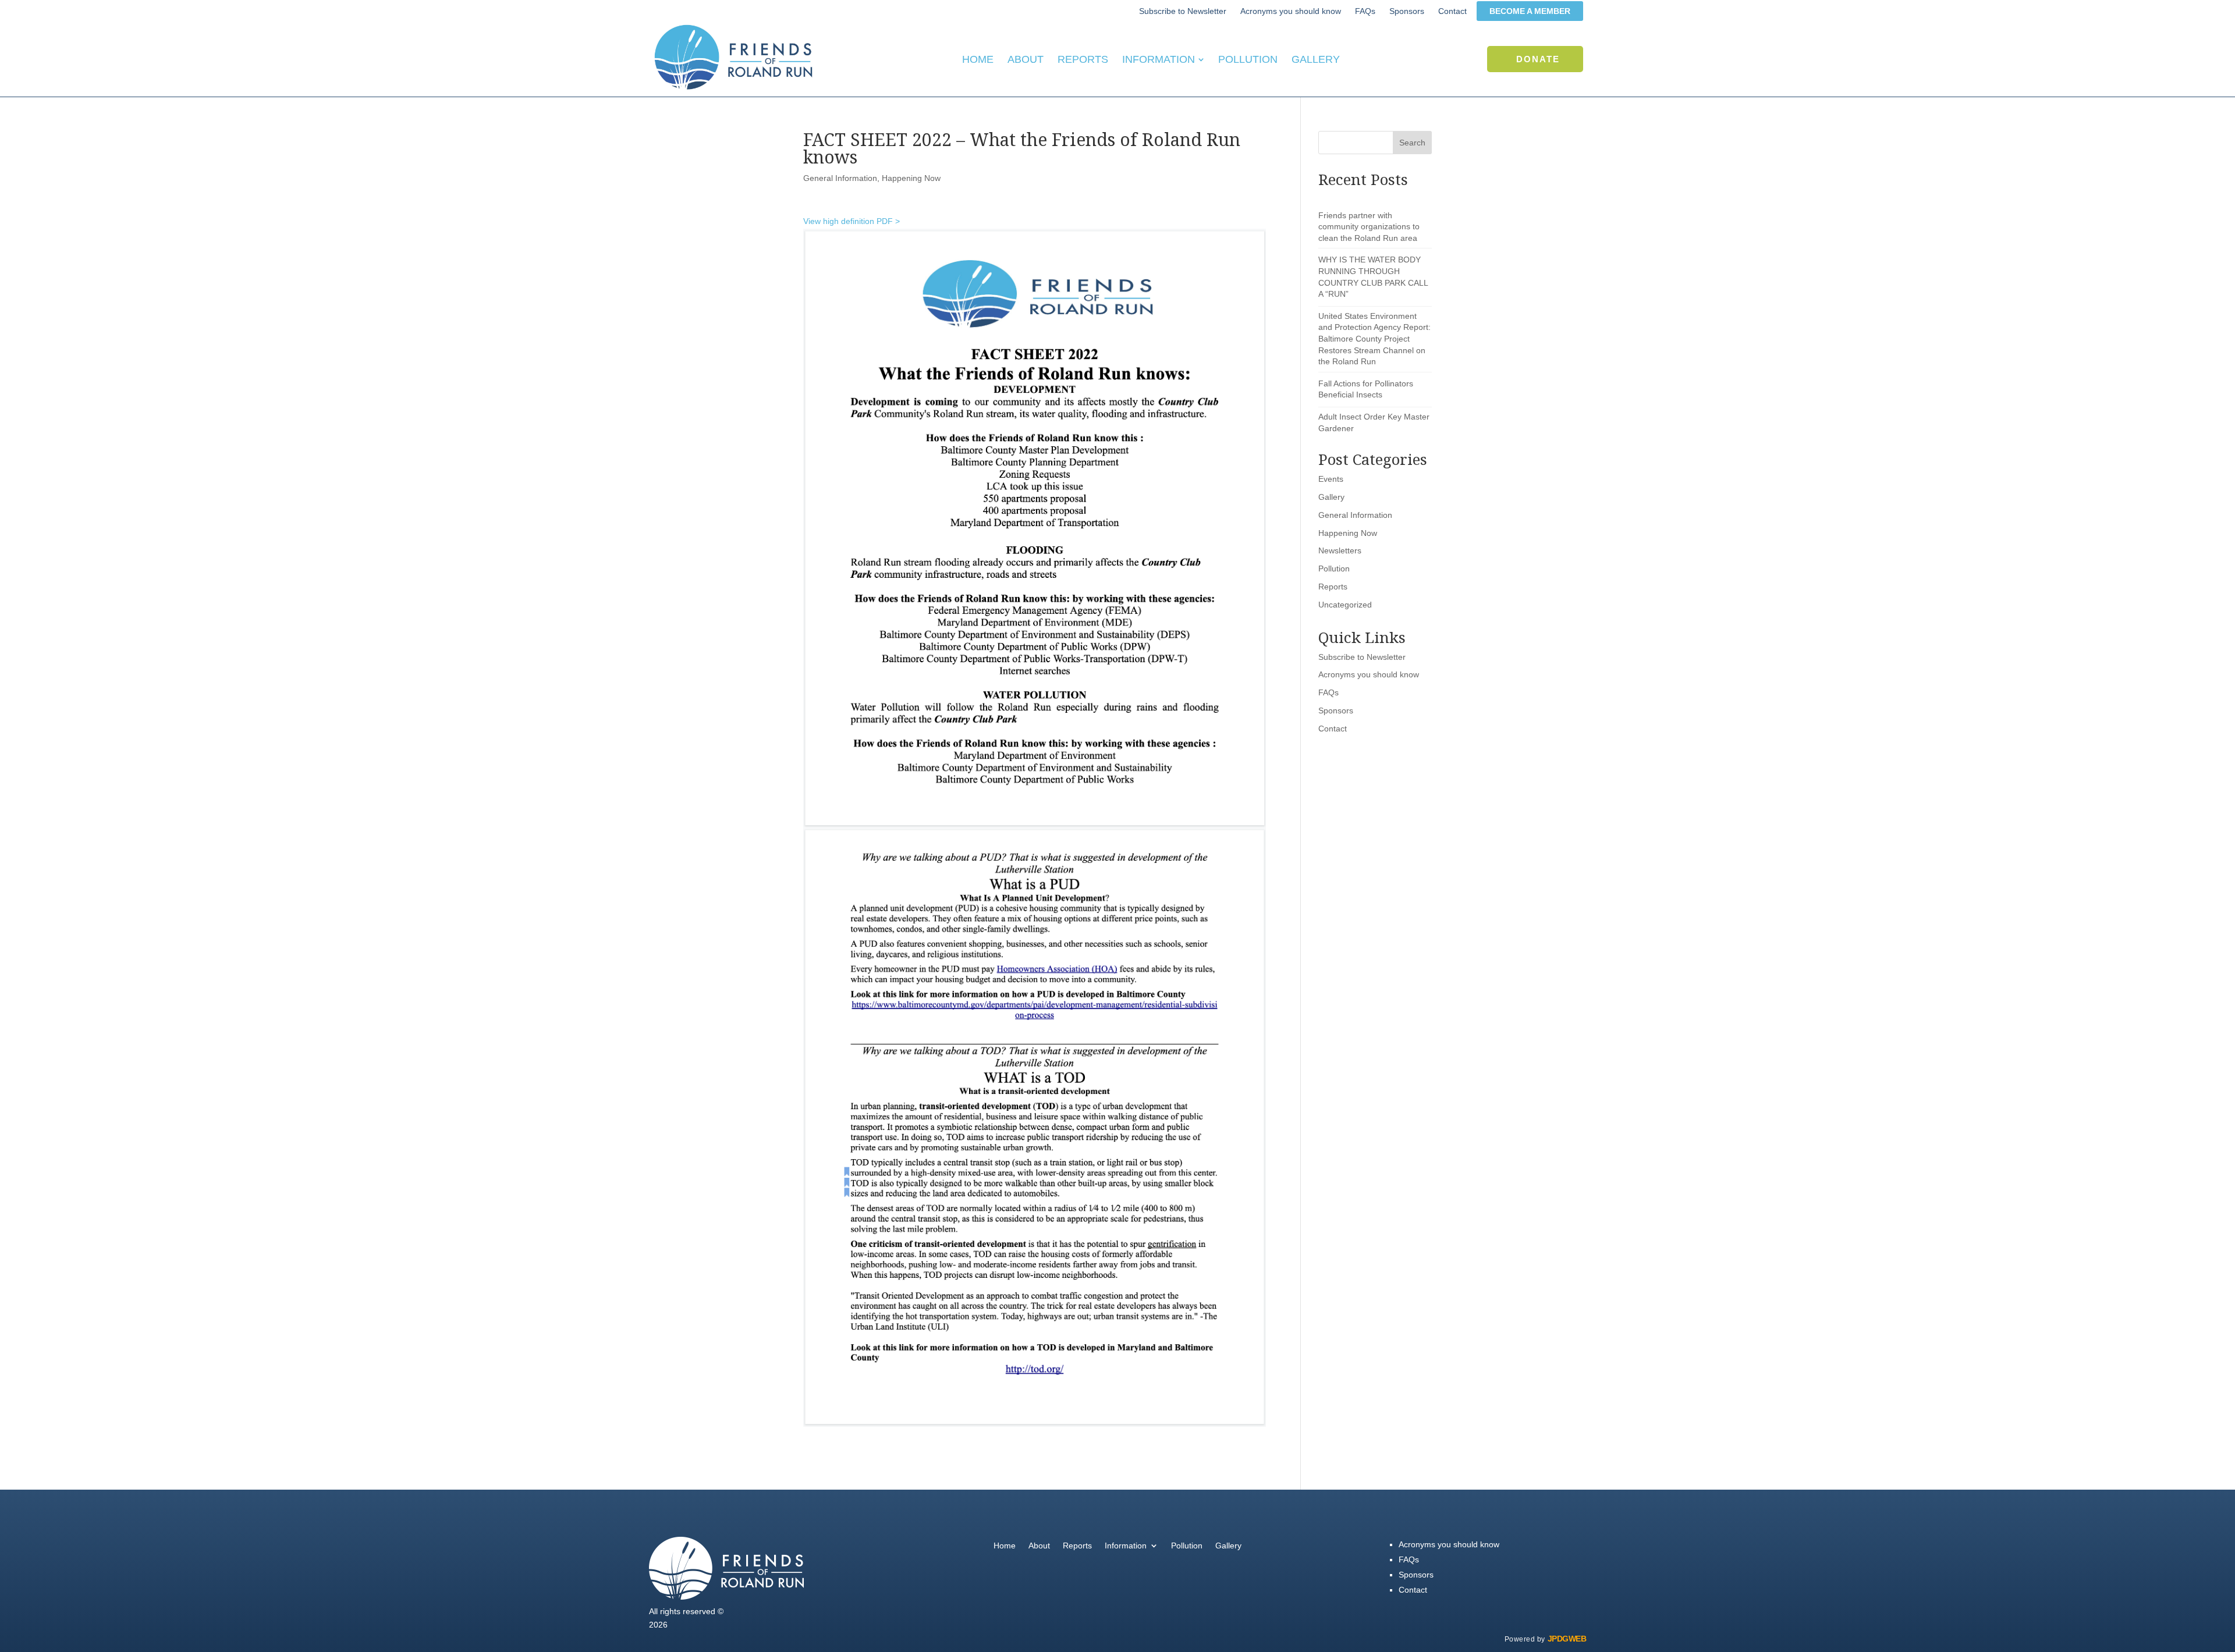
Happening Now (911, 178)
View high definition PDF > (852, 221)
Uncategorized (1345, 605)
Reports (1333, 587)
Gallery (1331, 497)
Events (1331, 479)
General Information (840, 178)
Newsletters (1340, 550)
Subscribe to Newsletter (1362, 657)
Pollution (1334, 569)
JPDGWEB (1567, 1639)
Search (1412, 143)
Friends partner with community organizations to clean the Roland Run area (1369, 227)
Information (1126, 1546)
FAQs (1328, 692)
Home (1005, 1546)
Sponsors (1336, 710)
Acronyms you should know (1369, 674)
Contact (1333, 729)
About (1039, 1546)
